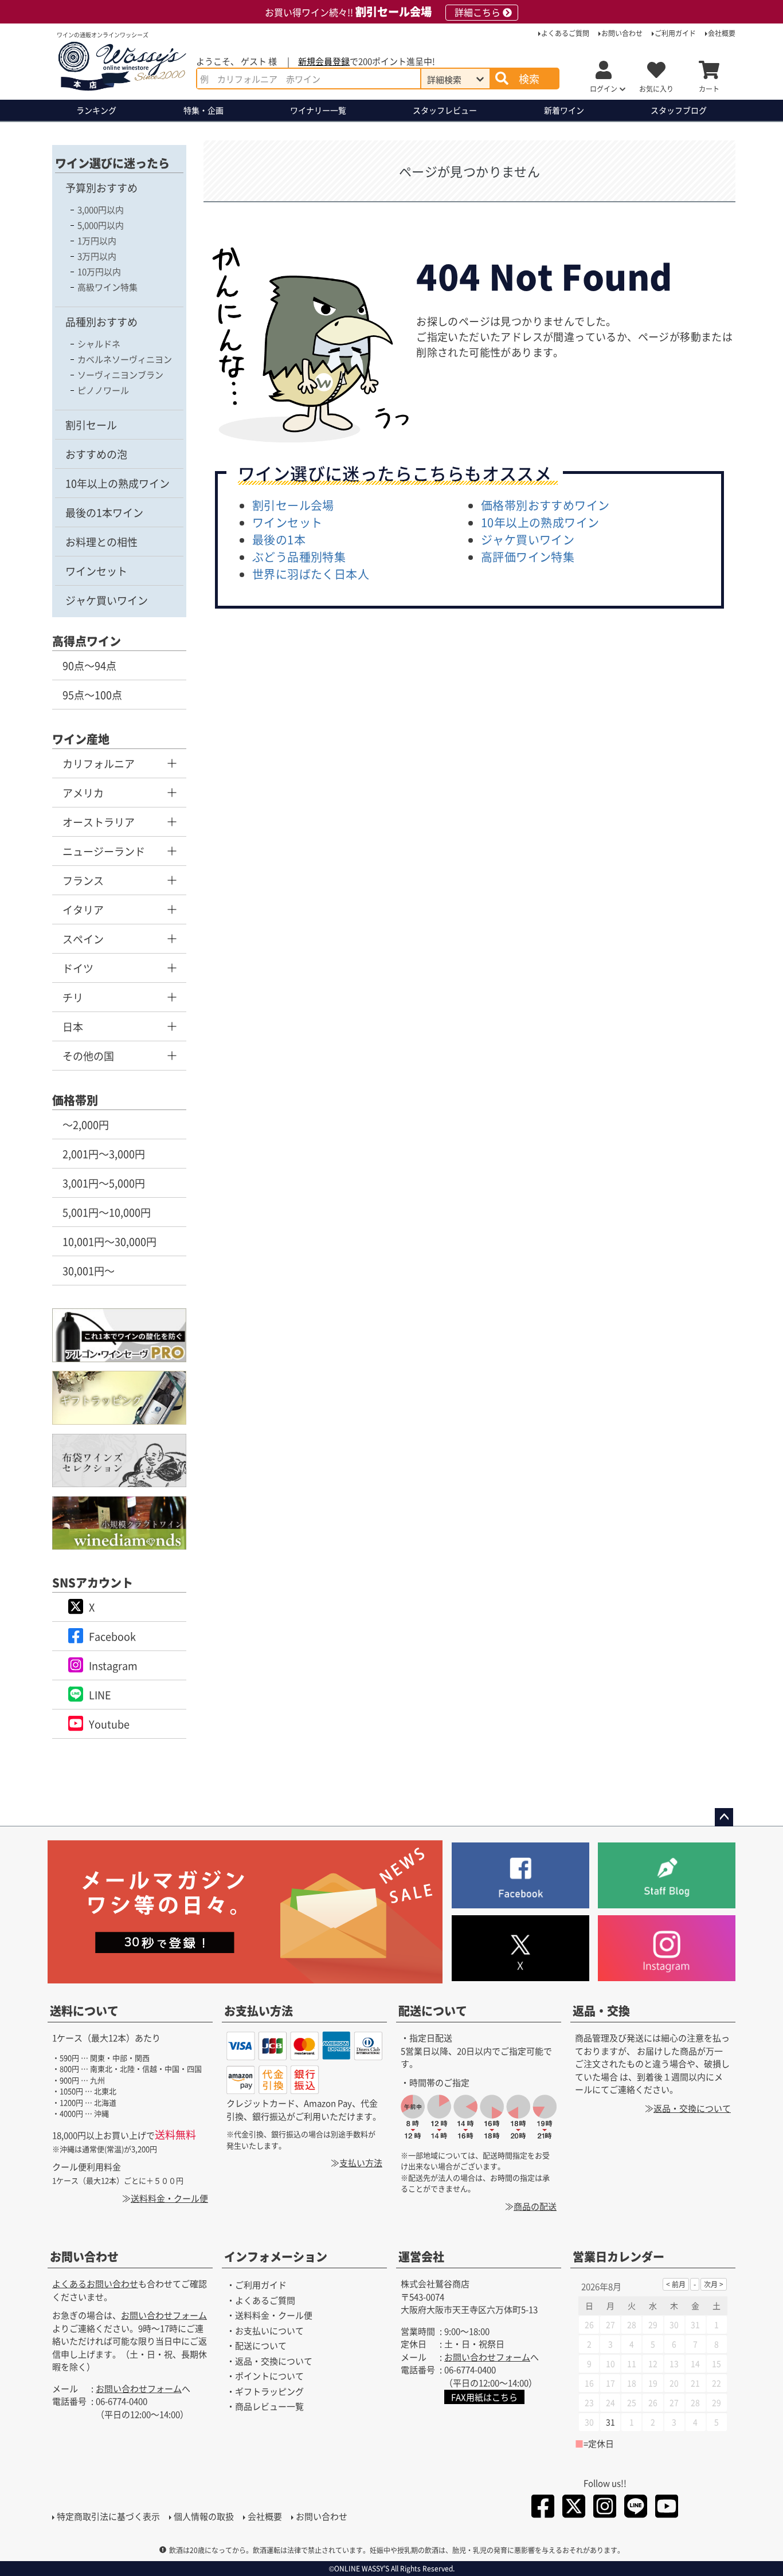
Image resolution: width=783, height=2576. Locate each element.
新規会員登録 (324, 61)
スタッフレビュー (445, 110)
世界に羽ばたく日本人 (311, 574)
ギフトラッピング (269, 2391)
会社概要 (722, 33)
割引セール (91, 425)
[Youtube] (667, 2508)
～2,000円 (86, 1124)
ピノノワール (103, 390)
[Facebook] (543, 2508)
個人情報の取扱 (204, 2516)
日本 (73, 1026)
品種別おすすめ (101, 321)
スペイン (83, 939)
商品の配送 (535, 2206)
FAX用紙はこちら (484, 2397)
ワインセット (96, 571)
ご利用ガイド (675, 33)
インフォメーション (276, 2257)
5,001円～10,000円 (107, 1212)
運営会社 (421, 2257)
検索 (529, 79)
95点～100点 (92, 695)
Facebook (112, 1636)
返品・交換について (692, 2108)
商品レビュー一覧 (269, 2407)
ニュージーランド (104, 851)
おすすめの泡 (96, 454)
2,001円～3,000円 (104, 1154)
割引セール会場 (293, 505)
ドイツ (78, 968)
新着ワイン (564, 110)
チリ (73, 997)
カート (709, 89)
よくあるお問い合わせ (95, 2284)
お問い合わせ (622, 33)
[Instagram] (605, 2508)
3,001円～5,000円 (104, 1183)
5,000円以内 (101, 225)
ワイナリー (318, 110)
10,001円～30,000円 (109, 1241)
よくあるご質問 (565, 33)
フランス (83, 880)
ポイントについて (269, 2376)
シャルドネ (99, 344)
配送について (433, 2011)
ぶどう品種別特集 (299, 557)
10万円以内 (99, 271)
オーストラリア (99, 822)
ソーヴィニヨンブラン (120, 375)
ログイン (604, 89)
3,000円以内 (101, 209)
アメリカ (83, 793)
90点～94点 (89, 665)
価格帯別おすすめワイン (545, 505)
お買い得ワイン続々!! (383, 12)
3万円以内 (97, 256)
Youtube (109, 1724)
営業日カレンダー (618, 2257)
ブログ (679, 110)
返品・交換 (601, 2011)
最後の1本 (279, 540)
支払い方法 (361, 2163)
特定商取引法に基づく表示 (108, 2516)
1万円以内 (97, 240)
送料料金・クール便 (169, 2198)
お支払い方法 (259, 2011)
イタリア (83, 909)
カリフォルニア (99, 763)
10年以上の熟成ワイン (118, 483)
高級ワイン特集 (107, 287)
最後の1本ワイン (104, 512)
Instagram (113, 1665)
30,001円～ (89, 1271)
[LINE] (636, 2508)
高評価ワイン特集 (528, 557)
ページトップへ (724, 1817)
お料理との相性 (101, 542)
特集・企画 (203, 110)
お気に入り (656, 89)
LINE (100, 1695)
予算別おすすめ (101, 187)
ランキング (96, 110)
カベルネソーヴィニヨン (125, 359)
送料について (84, 2011)
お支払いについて (269, 2330)
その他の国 (88, 1056)
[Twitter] (574, 2508)
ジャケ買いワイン (107, 600)
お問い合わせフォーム (164, 2316)
